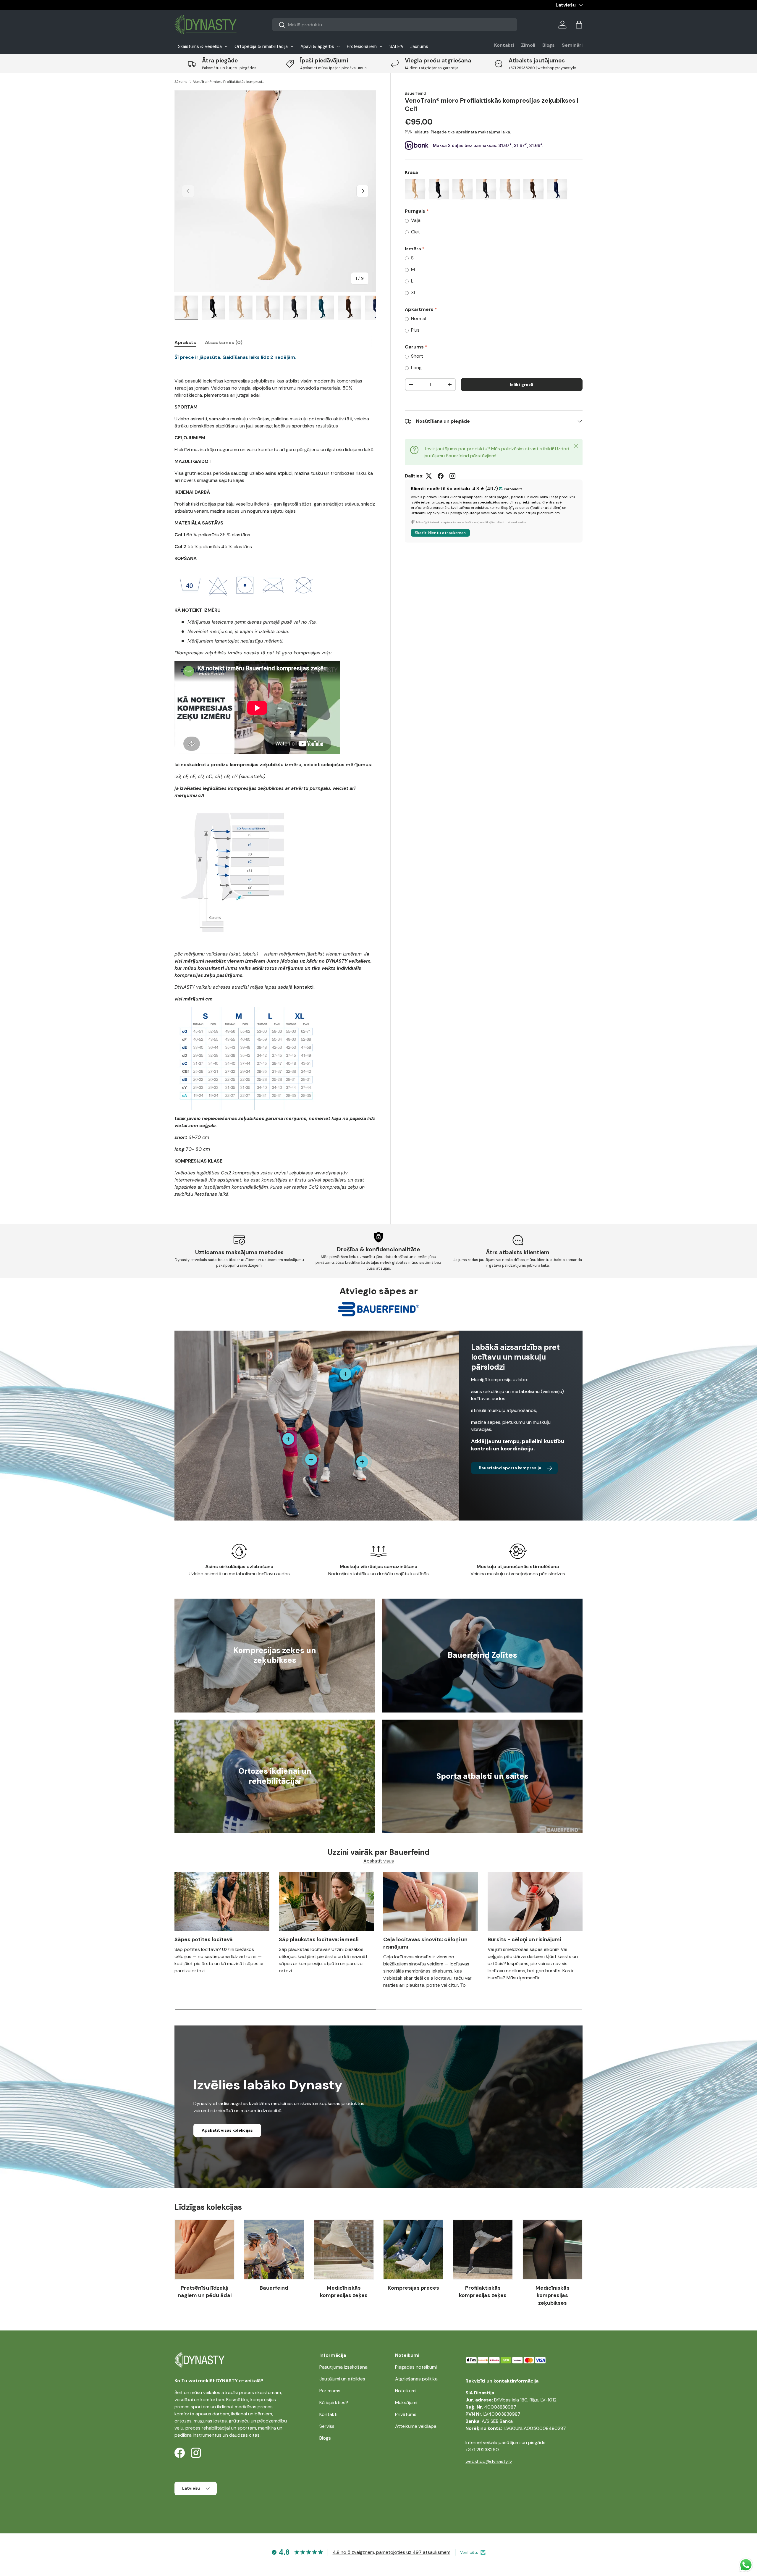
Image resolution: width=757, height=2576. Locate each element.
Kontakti (504, 45)
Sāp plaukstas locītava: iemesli (319, 1939)
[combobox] (395, 25)
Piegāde (439, 132)
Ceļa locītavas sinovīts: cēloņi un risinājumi (425, 1943)
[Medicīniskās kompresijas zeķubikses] (553, 2250)
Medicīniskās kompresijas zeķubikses (553, 2295)
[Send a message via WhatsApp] (746, 2565)
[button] (579, 25)
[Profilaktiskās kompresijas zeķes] (483, 2250)
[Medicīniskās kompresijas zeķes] (344, 2250)
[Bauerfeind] (274, 2250)
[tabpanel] (275, 776)
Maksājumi (406, 2403)
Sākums (181, 82)
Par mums (330, 2391)
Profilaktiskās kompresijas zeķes (483, 2292)
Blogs (549, 45)
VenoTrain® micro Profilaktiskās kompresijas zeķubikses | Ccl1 (229, 82)
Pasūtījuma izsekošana (343, 2367)
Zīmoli (528, 45)
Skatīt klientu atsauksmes (440, 533)
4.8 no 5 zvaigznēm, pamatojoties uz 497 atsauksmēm (392, 2552)
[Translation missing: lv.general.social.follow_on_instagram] (452, 476)
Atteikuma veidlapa (416, 2426)
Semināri (572, 45)
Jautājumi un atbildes (342, 2379)
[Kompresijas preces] (413, 2250)
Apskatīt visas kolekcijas (227, 2130)
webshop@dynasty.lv (489, 2461)
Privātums (406, 2414)
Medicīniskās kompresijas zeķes (344, 2292)
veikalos (212, 2392)
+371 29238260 (482, 2450)
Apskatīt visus (379, 1861)
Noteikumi (406, 2391)
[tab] (185, 342)
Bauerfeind (415, 93)
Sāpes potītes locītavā (204, 1939)
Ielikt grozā (521, 385)
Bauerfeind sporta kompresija (510, 1468)
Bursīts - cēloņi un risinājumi (524, 1939)
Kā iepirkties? (334, 2403)
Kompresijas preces (413, 2288)
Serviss (327, 2426)
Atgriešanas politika (416, 2379)
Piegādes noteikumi (416, 2367)
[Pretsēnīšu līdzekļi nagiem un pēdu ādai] (204, 2250)
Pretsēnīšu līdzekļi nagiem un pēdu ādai (205, 2292)
